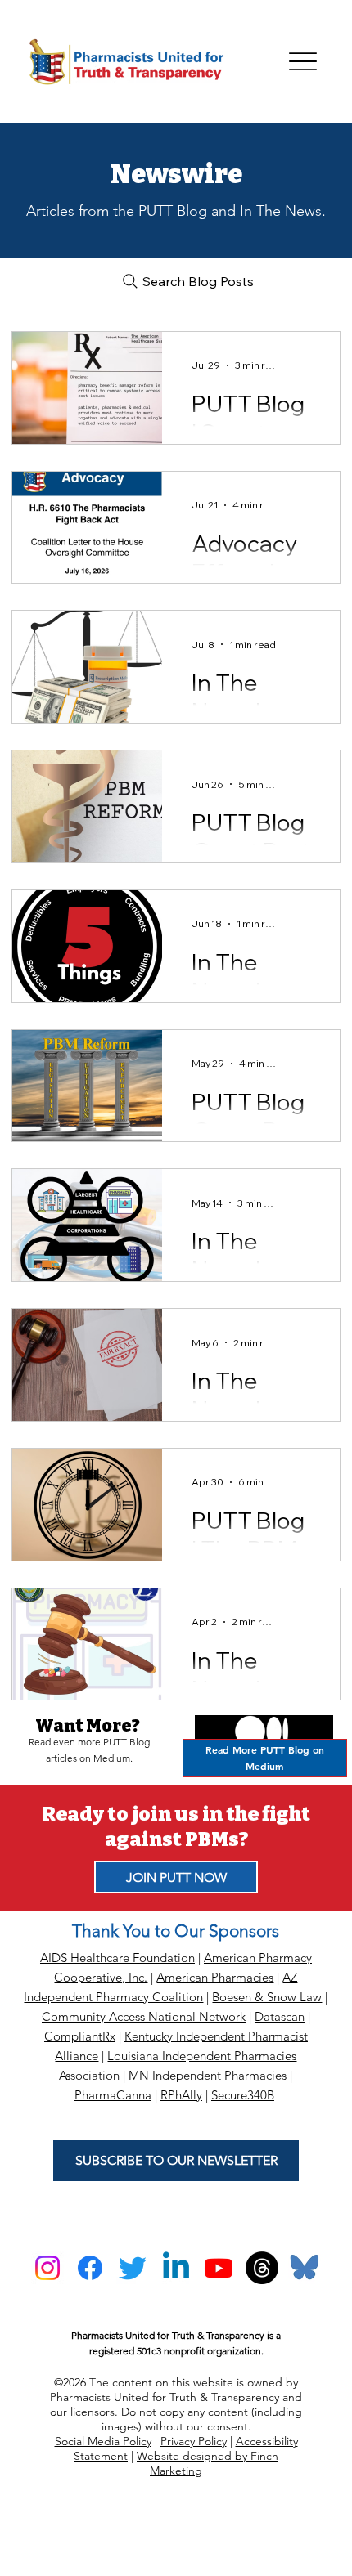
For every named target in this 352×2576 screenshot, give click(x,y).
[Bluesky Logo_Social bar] (305, 2268)
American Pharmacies (215, 1977)
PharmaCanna (113, 2095)
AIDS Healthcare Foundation (117, 1958)
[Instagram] (47, 2268)
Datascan (280, 2016)
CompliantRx (80, 2036)
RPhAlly (181, 2095)
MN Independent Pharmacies (208, 2075)
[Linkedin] (176, 2268)
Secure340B (243, 2095)
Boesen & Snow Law (267, 1997)
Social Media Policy (103, 2441)
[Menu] (302, 62)
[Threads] (262, 2268)
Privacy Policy (194, 2441)
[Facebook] (90, 2268)
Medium (112, 1758)
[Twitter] (133, 2268)
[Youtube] (219, 2268)
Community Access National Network (144, 2016)
